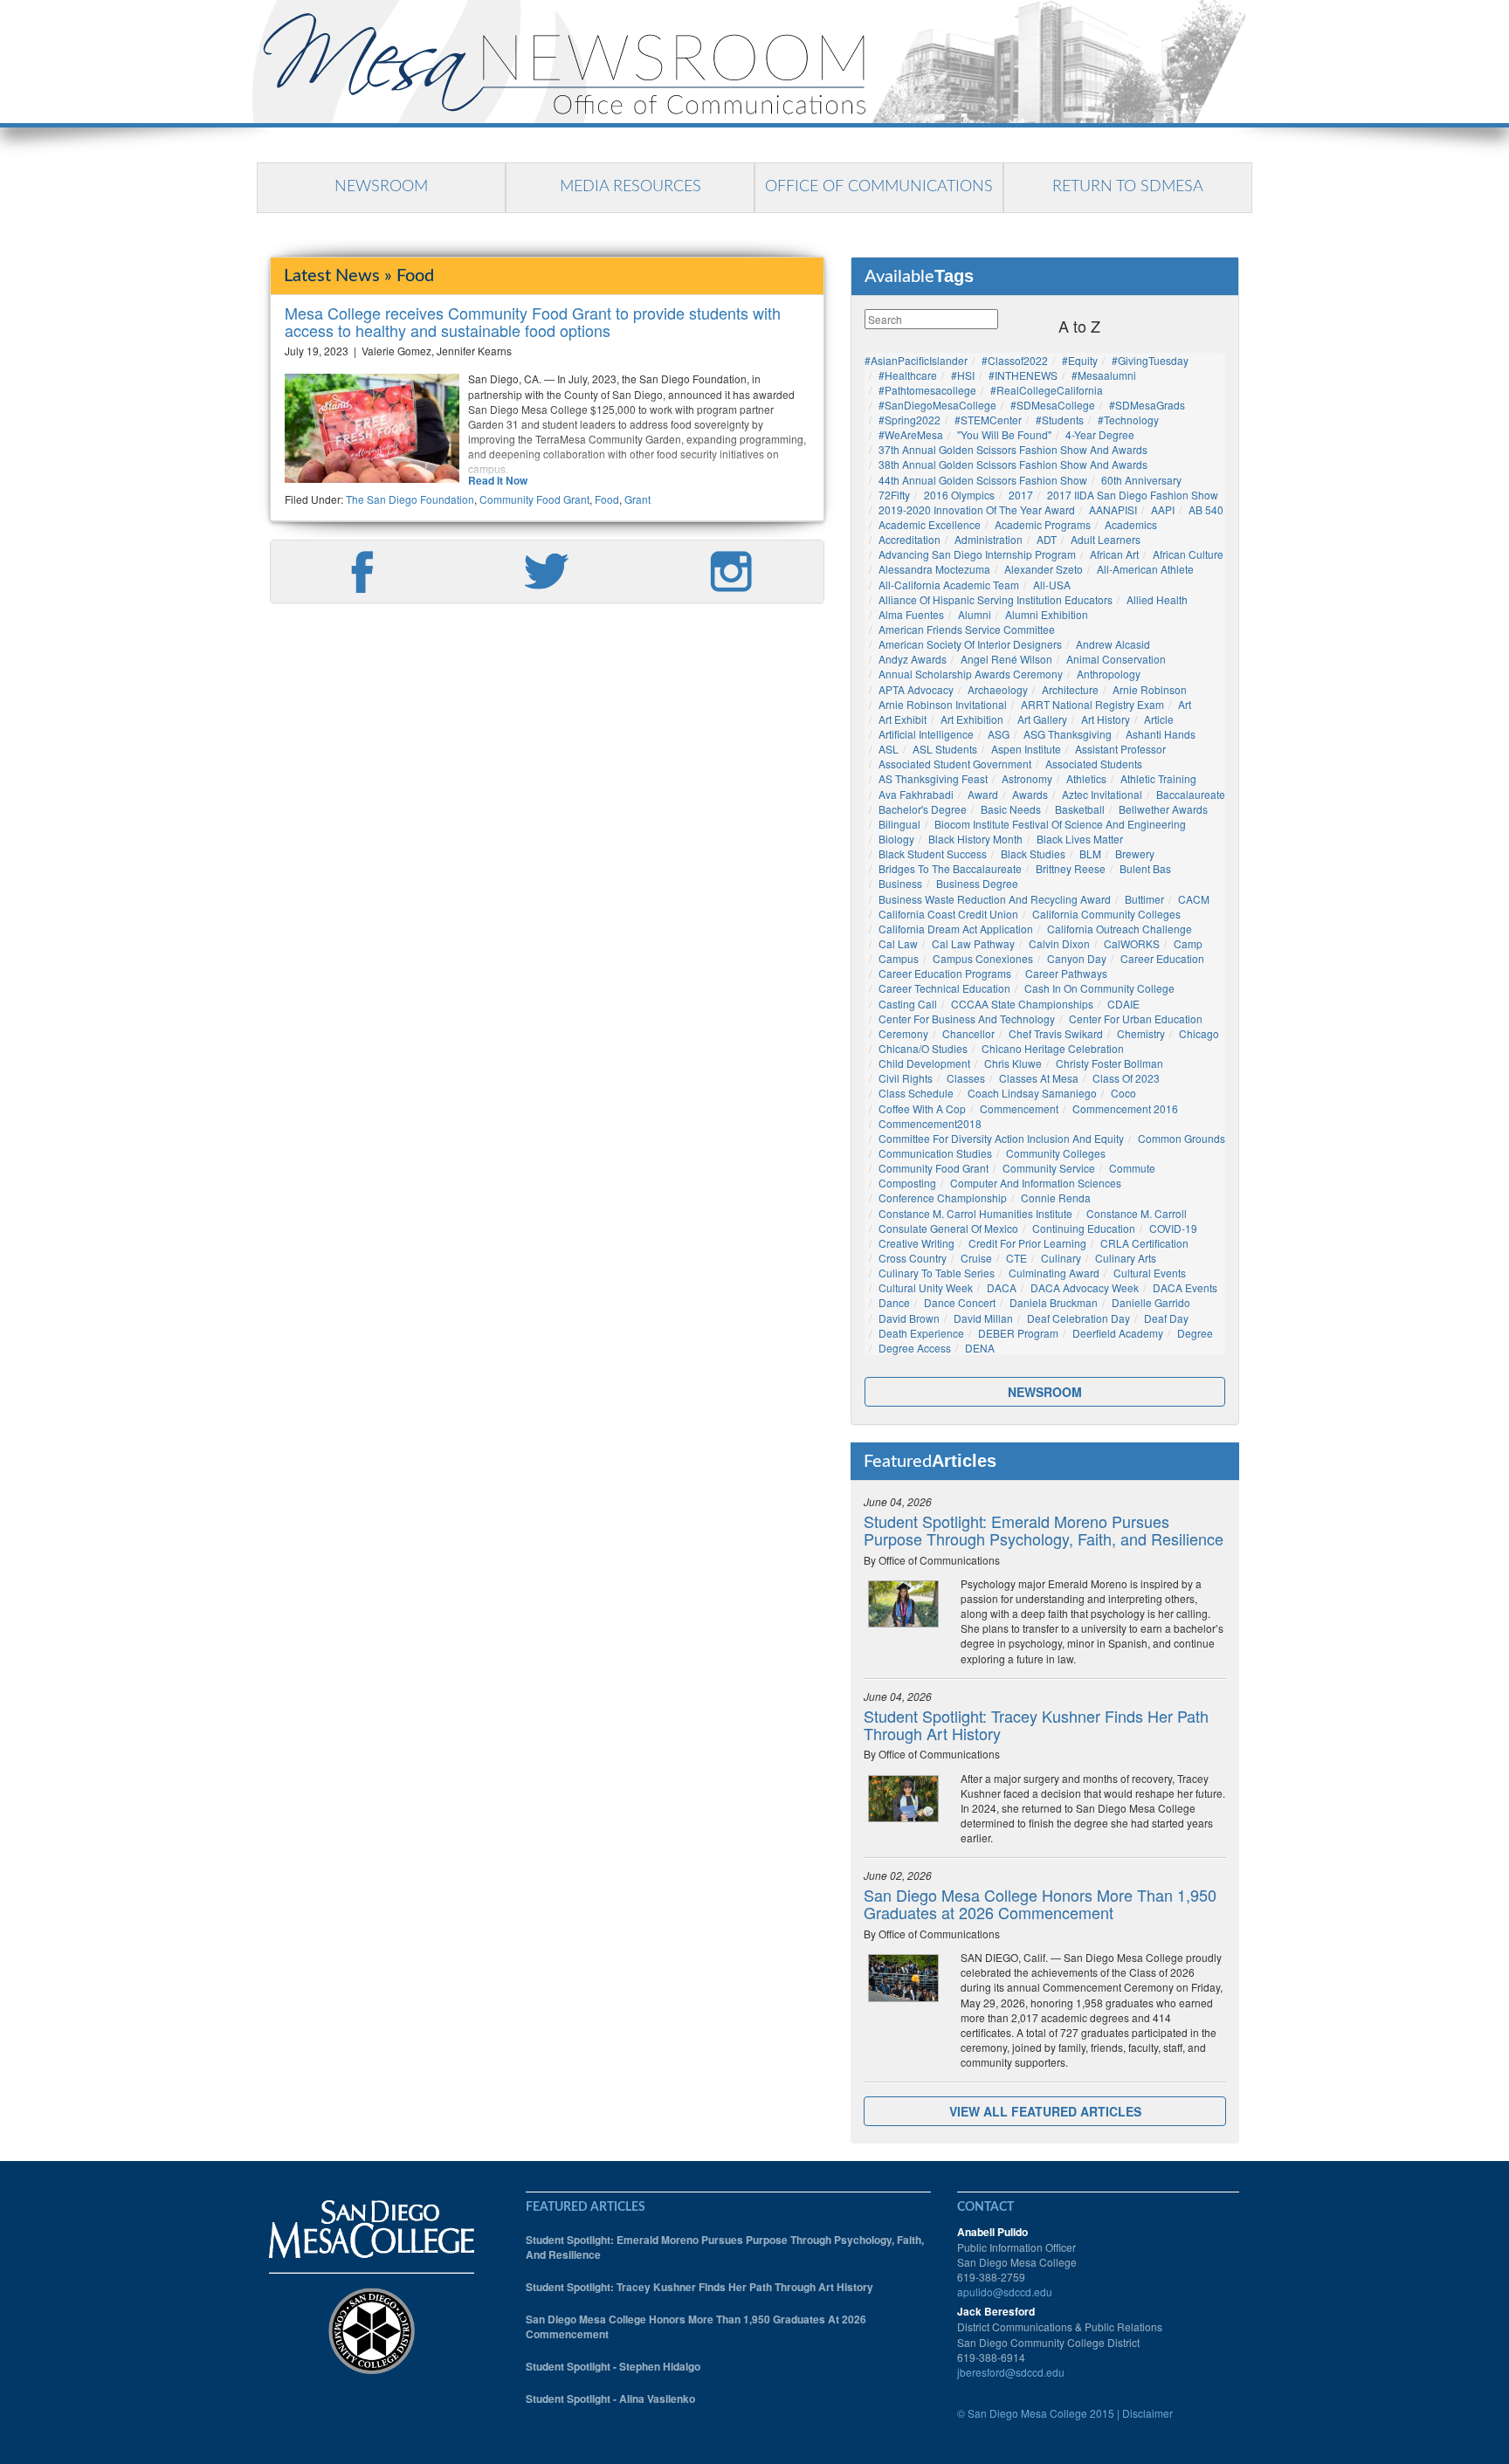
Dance (894, 1302)
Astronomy (1027, 778)
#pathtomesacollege (927, 390)
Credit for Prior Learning (1027, 1243)
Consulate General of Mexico (948, 1228)
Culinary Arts (1126, 1258)
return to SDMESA (1128, 187)
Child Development (924, 1063)
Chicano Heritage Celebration (1053, 1048)
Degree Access (915, 1348)
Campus (899, 958)
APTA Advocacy (916, 689)
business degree (977, 883)
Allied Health (1157, 599)
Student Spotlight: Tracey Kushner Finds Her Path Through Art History (1036, 1724)
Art (1185, 704)
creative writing (916, 1243)
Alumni (975, 614)
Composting (907, 1183)
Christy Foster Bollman (1109, 1063)
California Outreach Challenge (1120, 929)
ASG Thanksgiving (1068, 734)
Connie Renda (1056, 1198)
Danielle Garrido (1151, 1302)
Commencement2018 (930, 1123)
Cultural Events (1150, 1273)
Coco (1123, 1093)
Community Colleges (1056, 1153)
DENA (980, 1348)
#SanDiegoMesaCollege (937, 405)
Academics (1131, 524)
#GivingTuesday (1150, 360)
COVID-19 (1173, 1228)
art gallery (1042, 719)
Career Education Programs (945, 973)
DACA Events (1185, 1287)
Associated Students (1094, 764)
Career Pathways (1066, 973)
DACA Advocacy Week (1085, 1287)
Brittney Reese (1071, 868)
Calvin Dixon (1059, 943)
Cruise (976, 1258)
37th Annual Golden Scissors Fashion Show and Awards (1013, 449)
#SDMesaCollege (1053, 405)
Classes (966, 1078)
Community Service (1049, 1168)
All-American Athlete (1145, 569)
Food (607, 499)
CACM (1194, 899)
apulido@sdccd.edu (1005, 2292)
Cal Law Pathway (973, 943)
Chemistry (1141, 1033)
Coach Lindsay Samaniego (1032, 1093)
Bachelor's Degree (923, 809)
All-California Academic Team (949, 585)
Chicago (1199, 1033)
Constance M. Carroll (1137, 1213)
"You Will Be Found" (1004, 434)
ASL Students (945, 749)
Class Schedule (916, 1093)
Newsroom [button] (1045, 1392)
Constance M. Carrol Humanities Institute (975, 1213)
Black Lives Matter (1080, 839)
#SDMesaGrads (1147, 405)
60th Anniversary (1141, 480)
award (983, 794)
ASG (999, 734)
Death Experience (921, 1333)
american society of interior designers (970, 644)
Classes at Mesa (1039, 1078)
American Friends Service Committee (967, 629)
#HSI (963, 375)
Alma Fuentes (911, 614)
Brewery (1135, 853)
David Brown (909, 1318)
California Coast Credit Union (948, 914)
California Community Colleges (1106, 914)
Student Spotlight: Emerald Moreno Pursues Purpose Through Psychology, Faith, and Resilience (1044, 1530)
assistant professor (1120, 749)
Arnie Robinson (1150, 689)
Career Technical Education (944, 988)
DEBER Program (1018, 1333)
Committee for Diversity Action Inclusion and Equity (1001, 1138)
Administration (989, 539)
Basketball (1080, 809)
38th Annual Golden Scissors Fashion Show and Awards (1013, 464)
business (900, 883)
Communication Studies (935, 1153)
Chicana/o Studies (923, 1048)
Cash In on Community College (1099, 988)
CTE (1016, 1258)
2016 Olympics (959, 495)
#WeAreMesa (911, 434)
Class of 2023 (1126, 1078)
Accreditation (910, 539)
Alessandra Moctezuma (934, 569)
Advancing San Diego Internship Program (977, 554)
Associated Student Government (955, 764)
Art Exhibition (972, 719)
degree (1195, 1333)
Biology (896, 839)
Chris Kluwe (1013, 1063)
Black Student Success (933, 853)
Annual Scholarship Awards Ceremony (971, 674)
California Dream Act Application (956, 929)
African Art (1114, 554)
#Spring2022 (910, 420)
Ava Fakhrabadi (916, 794)
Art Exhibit (903, 719)
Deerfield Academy (1118, 1333)
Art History (1106, 719)
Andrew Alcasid (1113, 644)
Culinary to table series (937, 1273)
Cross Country (913, 1258)
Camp (1188, 943)
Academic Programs (1043, 524)
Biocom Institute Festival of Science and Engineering (1060, 824)
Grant (637, 499)
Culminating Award (1054, 1273)
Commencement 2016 (1125, 1108)
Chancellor (968, 1033)
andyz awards (913, 659)
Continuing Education (1084, 1228)
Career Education (1162, 958)
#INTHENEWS (1023, 375)
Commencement (1019, 1108)
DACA (1002, 1287)
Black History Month (975, 839)
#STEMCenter (988, 420)
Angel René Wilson (1006, 659)
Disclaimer (1147, 2413)
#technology (1128, 420)
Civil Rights (906, 1078)
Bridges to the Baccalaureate (950, 868)
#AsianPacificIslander (916, 360)
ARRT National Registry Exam (1092, 704)
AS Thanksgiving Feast (933, 778)
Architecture (1070, 689)
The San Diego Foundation (410, 499)
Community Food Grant (534, 499)
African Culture (1188, 554)
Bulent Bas (1145, 868)
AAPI (1163, 509)
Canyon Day (1077, 958)
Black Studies (1033, 853)
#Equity (1080, 360)
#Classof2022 (1015, 360)
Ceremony (903, 1033)
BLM (1090, 853)
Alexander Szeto (1044, 569)
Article (1159, 719)
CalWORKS (1132, 943)
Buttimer (1144, 899)
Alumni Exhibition (1047, 614)
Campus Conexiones (983, 958)
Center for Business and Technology (967, 1019)
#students (1060, 420)
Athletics (1086, 778)
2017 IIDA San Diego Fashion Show (1133, 495)
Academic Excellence (930, 524)
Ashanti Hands (1161, 734)
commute (1132, 1168)
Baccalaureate (1191, 794)
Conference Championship (943, 1198)
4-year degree (1100, 434)
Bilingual (899, 824)
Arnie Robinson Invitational (943, 704)
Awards (1030, 794)
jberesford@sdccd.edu (1011, 2372)
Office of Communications (879, 187)
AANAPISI (1113, 509)
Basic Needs (1011, 809)
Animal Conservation (1116, 659)
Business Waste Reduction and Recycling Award (995, 899)
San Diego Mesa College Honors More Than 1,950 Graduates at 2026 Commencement (1040, 1903)
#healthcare (908, 375)
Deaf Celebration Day (1078, 1318)
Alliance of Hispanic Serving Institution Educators (996, 599)
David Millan (983, 1318)
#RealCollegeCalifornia (1047, 390)
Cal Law (898, 943)
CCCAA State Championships (1022, 1004)
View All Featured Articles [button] (1045, 2111)
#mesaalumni (1104, 375)
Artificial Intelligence (926, 734)
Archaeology (998, 689)
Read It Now (498, 481)
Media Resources (630, 187)
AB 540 (1206, 509)
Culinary (1061, 1258)
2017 (1021, 495)
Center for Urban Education (1136, 1019)
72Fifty (894, 495)
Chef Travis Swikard (1056, 1033)
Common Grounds (1182, 1138)
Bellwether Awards (1163, 809)
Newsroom (381, 187)
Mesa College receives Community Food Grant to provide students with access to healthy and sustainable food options (533, 321)
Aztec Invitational (1102, 794)
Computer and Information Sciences (1036, 1183)
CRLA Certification (1144, 1243)
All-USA (1052, 585)
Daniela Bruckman (1054, 1302)
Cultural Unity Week (926, 1287)
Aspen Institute (1026, 749)
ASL (889, 749)
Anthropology (1109, 674)
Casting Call (908, 1004)
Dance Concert (960, 1302)
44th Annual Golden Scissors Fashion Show (983, 480)
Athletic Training (1158, 778)
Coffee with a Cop (922, 1108)
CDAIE (1123, 1004)
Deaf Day (1166, 1318)
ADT (1047, 539)
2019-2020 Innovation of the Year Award (977, 509)
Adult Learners (1106, 539)
